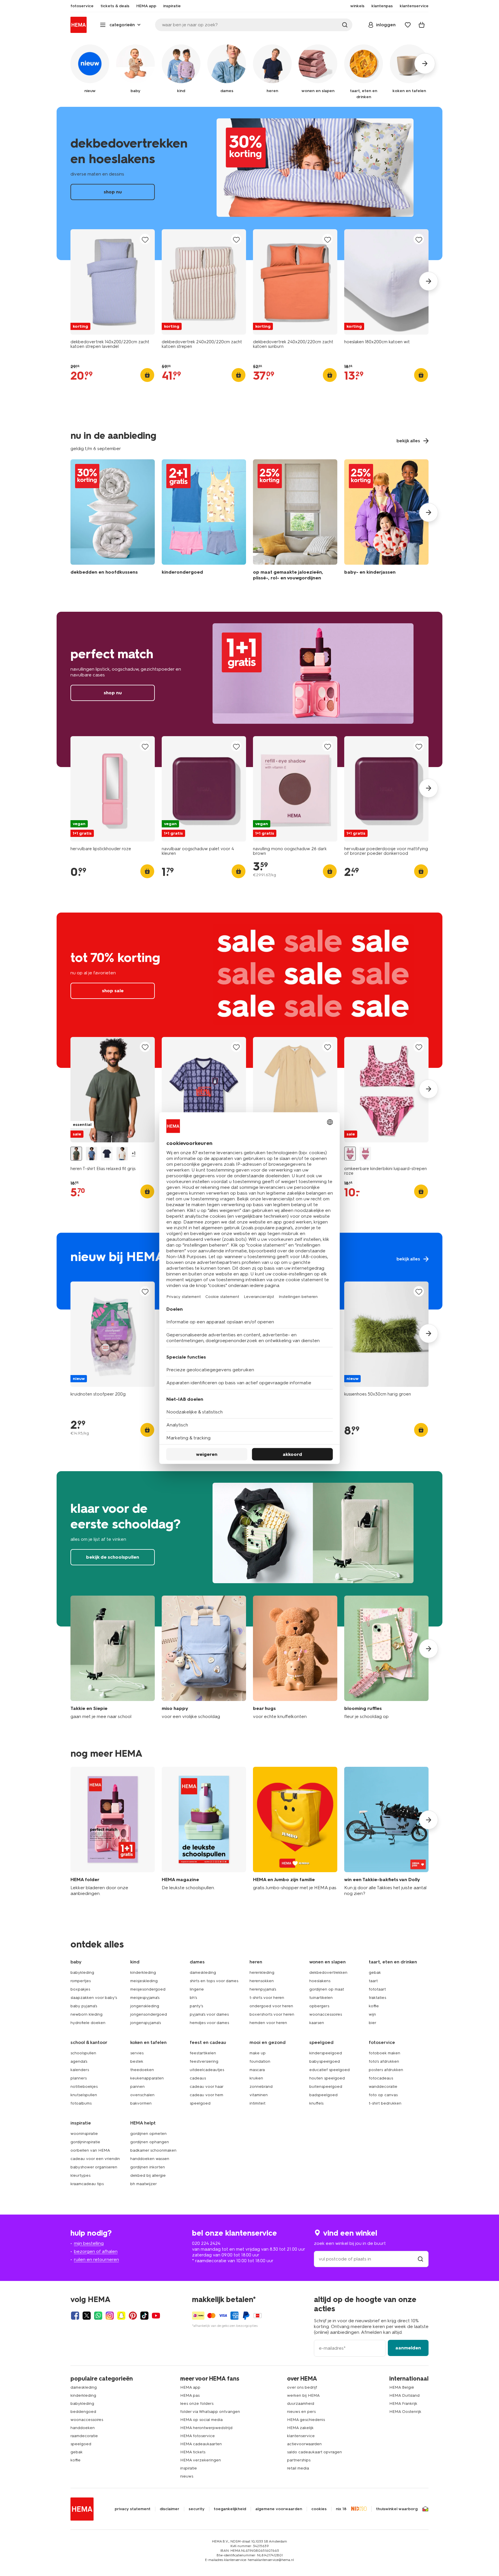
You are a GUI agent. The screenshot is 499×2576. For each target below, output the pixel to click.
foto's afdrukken (384, 2061)
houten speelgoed (327, 2078)
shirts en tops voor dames (214, 1981)
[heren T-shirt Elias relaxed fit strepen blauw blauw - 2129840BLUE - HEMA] (92, 1154)
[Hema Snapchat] (121, 2316)
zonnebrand (261, 2087)
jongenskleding (145, 2006)
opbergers (319, 2006)
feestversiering (204, 2061)
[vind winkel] (420, 2259)
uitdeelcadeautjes (207, 2070)
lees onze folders (197, 2404)
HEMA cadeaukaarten (201, 2444)
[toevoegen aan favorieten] (145, 239)
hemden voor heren (268, 2023)
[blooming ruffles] (386, 1658)
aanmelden (408, 2348)
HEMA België (402, 2387)
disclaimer (170, 2509)
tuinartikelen (321, 1998)
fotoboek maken (385, 2053)
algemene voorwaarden (279, 2509)
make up (258, 2053)
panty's (196, 2006)
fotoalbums (81, 2103)
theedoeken (142, 2070)
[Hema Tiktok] (144, 2316)
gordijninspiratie (85, 2142)
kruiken (256, 2078)
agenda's (79, 2061)
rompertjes (81, 1981)
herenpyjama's (263, 1989)
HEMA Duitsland (404, 2395)
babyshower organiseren (94, 2167)
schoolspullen (83, 2053)
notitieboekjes (84, 2087)
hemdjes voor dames (209, 2023)
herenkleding (262, 1972)
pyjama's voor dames (209, 2014)
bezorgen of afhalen (96, 2251)
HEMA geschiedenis (306, 2420)
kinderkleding (143, 1972)
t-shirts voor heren (267, 1998)
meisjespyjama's (145, 1998)
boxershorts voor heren (272, 2014)
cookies (319, 2509)
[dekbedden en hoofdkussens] (113, 521)
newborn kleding (86, 2014)
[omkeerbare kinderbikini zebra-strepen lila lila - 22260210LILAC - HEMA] (365, 1154)
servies (137, 2053)
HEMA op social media (201, 2420)
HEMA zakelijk (300, 2428)
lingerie (197, 1989)
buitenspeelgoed (326, 2087)
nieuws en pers (301, 2412)
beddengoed (83, 2412)
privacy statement (133, 2509)
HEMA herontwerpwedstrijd (206, 2428)
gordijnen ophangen (150, 2142)
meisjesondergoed (148, 1989)
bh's (193, 1998)
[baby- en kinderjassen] (386, 521)
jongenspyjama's (146, 2023)
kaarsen (317, 2023)
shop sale (249, 990)
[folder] (113, 1832)
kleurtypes (80, 2175)
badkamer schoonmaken (153, 2150)
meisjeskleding (144, 1981)
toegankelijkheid (230, 2509)
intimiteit (257, 2103)
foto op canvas (383, 2095)
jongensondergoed (149, 2014)
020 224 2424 (206, 2243)
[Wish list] (408, 25)
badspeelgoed (323, 2095)
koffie (374, 2006)
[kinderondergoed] (204, 521)
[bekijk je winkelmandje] (422, 25)
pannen (137, 2087)
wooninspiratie (84, 2134)
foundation (260, 2061)
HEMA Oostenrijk (405, 2412)
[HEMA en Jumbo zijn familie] (295, 1832)
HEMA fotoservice (198, 2436)
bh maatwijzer (144, 2184)
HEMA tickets (193, 2452)
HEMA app (190, 2387)
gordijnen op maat (327, 1989)
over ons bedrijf (302, 2387)
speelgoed (200, 2103)
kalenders (80, 2070)
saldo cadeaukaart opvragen (314, 2452)
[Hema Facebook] (75, 2316)
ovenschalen (142, 2095)
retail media (298, 2468)
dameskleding (203, 1972)
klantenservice (301, 2436)
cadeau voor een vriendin (95, 2159)
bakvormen (141, 2103)
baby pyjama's (84, 2006)
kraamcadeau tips (87, 2184)
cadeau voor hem (206, 2095)
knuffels (316, 2103)
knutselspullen (84, 2095)
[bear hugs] (295, 1658)
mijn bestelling (89, 2243)
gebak (375, 1972)
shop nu (249, 183)
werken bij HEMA (303, 2395)
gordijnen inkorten (148, 2167)
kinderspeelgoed (326, 2053)
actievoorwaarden (304, 2444)
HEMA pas (190, 2395)
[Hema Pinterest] (133, 2316)
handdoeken (83, 2428)
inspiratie (189, 2468)
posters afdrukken (386, 2070)
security (197, 2509)
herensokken (262, 1981)
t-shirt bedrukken (385, 2103)
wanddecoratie (383, 2087)
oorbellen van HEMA (90, 2150)
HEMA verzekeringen (201, 2460)
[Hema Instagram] (110, 2316)
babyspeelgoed (325, 2061)
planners (79, 2078)
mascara (257, 2070)
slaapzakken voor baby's (94, 1998)
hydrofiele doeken (88, 2023)
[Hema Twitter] (87, 2316)
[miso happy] (204, 1658)
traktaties (377, 1998)
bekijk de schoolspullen (249, 1549)
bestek (137, 2061)
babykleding (82, 1972)
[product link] (113, 282)
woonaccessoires (326, 2014)
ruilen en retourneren (96, 2259)
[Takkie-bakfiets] (386, 1832)
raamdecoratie (84, 2436)
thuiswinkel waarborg (397, 2509)
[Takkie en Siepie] (113, 1658)
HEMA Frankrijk (403, 2404)
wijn (372, 2014)
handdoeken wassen (150, 2159)
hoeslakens (320, 1981)
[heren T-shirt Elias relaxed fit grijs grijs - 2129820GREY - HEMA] (76, 1154)
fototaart (377, 1989)
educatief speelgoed (329, 2070)
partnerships (299, 2460)
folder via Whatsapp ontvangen (210, 2412)
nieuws (187, 2476)
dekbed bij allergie (148, 2175)
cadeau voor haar (207, 2087)
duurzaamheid (301, 2404)
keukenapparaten (147, 2078)
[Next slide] (429, 281)
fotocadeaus (381, 2078)
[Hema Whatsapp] (98, 2316)
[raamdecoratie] (295, 521)
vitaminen (259, 2095)
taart (373, 1981)
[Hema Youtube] (156, 2316)
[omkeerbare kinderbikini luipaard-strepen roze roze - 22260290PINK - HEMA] (350, 1154)
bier (373, 2023)
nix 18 (341, 2509)
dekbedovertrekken (328, 1972)
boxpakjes (80, 1989)
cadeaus (198, 2078)
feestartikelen (203, 2053)
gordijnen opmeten (148, 2134)
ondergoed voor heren (271, 2006)
